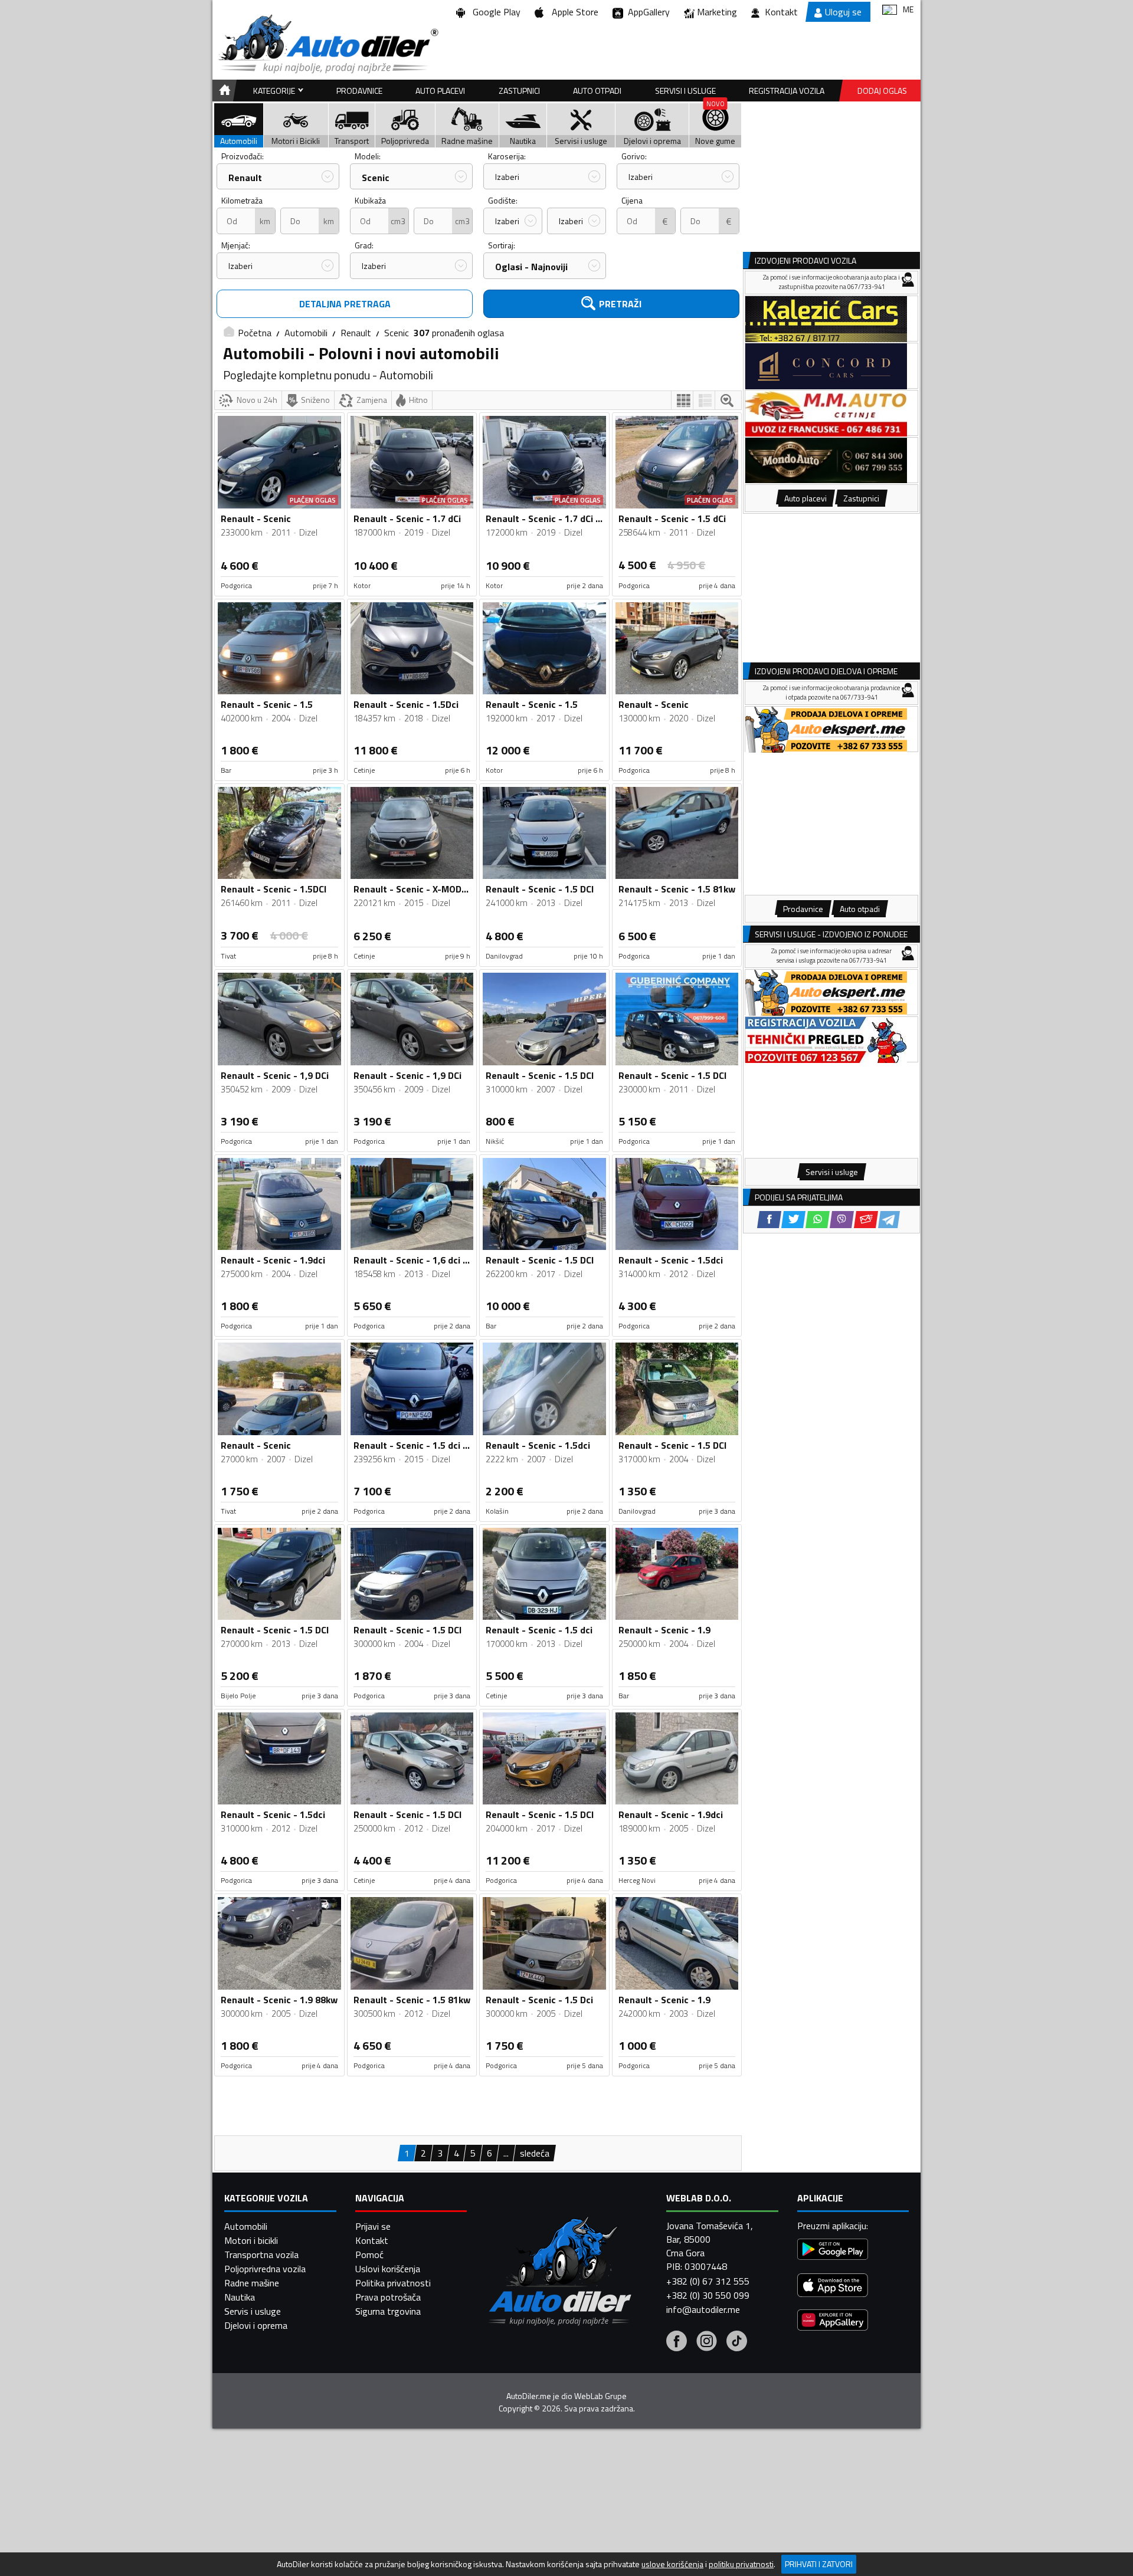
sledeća (535, 2153)
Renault (245, 178)
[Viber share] (842, 1220)
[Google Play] (833, 2251)
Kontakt (781, 12)
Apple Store (573, 12)
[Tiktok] (737, 2342)
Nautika (240, 2297)
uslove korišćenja (672, 2564)
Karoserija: (507, 156)
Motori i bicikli (251, 2240)
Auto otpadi (597, 91)
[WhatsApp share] (818, 1220)
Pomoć (369, 2255)
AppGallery (646, 12)
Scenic (376, 178)
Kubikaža (370, 200)
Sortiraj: (502, 245)
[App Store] (833, 2287)
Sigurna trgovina (388, 2311)
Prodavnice (359, 91)
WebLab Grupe (600, 2396)
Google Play (494, 12)
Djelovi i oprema (256, 2325)
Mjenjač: (236, 245)
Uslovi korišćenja (388, 2269)
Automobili (306, 333)
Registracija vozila (787, 91)
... (506, 2153)
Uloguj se (843, 12)
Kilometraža (242, 200)
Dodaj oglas (882, 91)
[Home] (223, 91)
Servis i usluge (253, 2311)
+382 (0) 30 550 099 (708, 2295)
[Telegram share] (889, 1220)
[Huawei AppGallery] (833, 2321)
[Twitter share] (793, 1220)
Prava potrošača (388, 2297)
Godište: (503, 200)
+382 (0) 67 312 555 (708, 2281)
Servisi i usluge (685, 91)
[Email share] (866, 1220)
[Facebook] (677, 2342)
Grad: (364, 245)
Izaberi (507, 177)
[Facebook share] (769, 1220)
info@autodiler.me (703, 2309)
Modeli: (368, 156)
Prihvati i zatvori (819, 2564)
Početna (255, 333)
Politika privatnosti (393, 2283)
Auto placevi (440, 91)
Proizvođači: (243, 156)
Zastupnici (519, 91)
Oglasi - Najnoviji (531, 267)
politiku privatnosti (741, 2564)
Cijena (632, 200)
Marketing (717, 12)
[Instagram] (707, 2342)
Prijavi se (373, 2226)
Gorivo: (634, 156)
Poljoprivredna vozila (265, 2269)
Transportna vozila (261, 2255)
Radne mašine (252, 2283)
